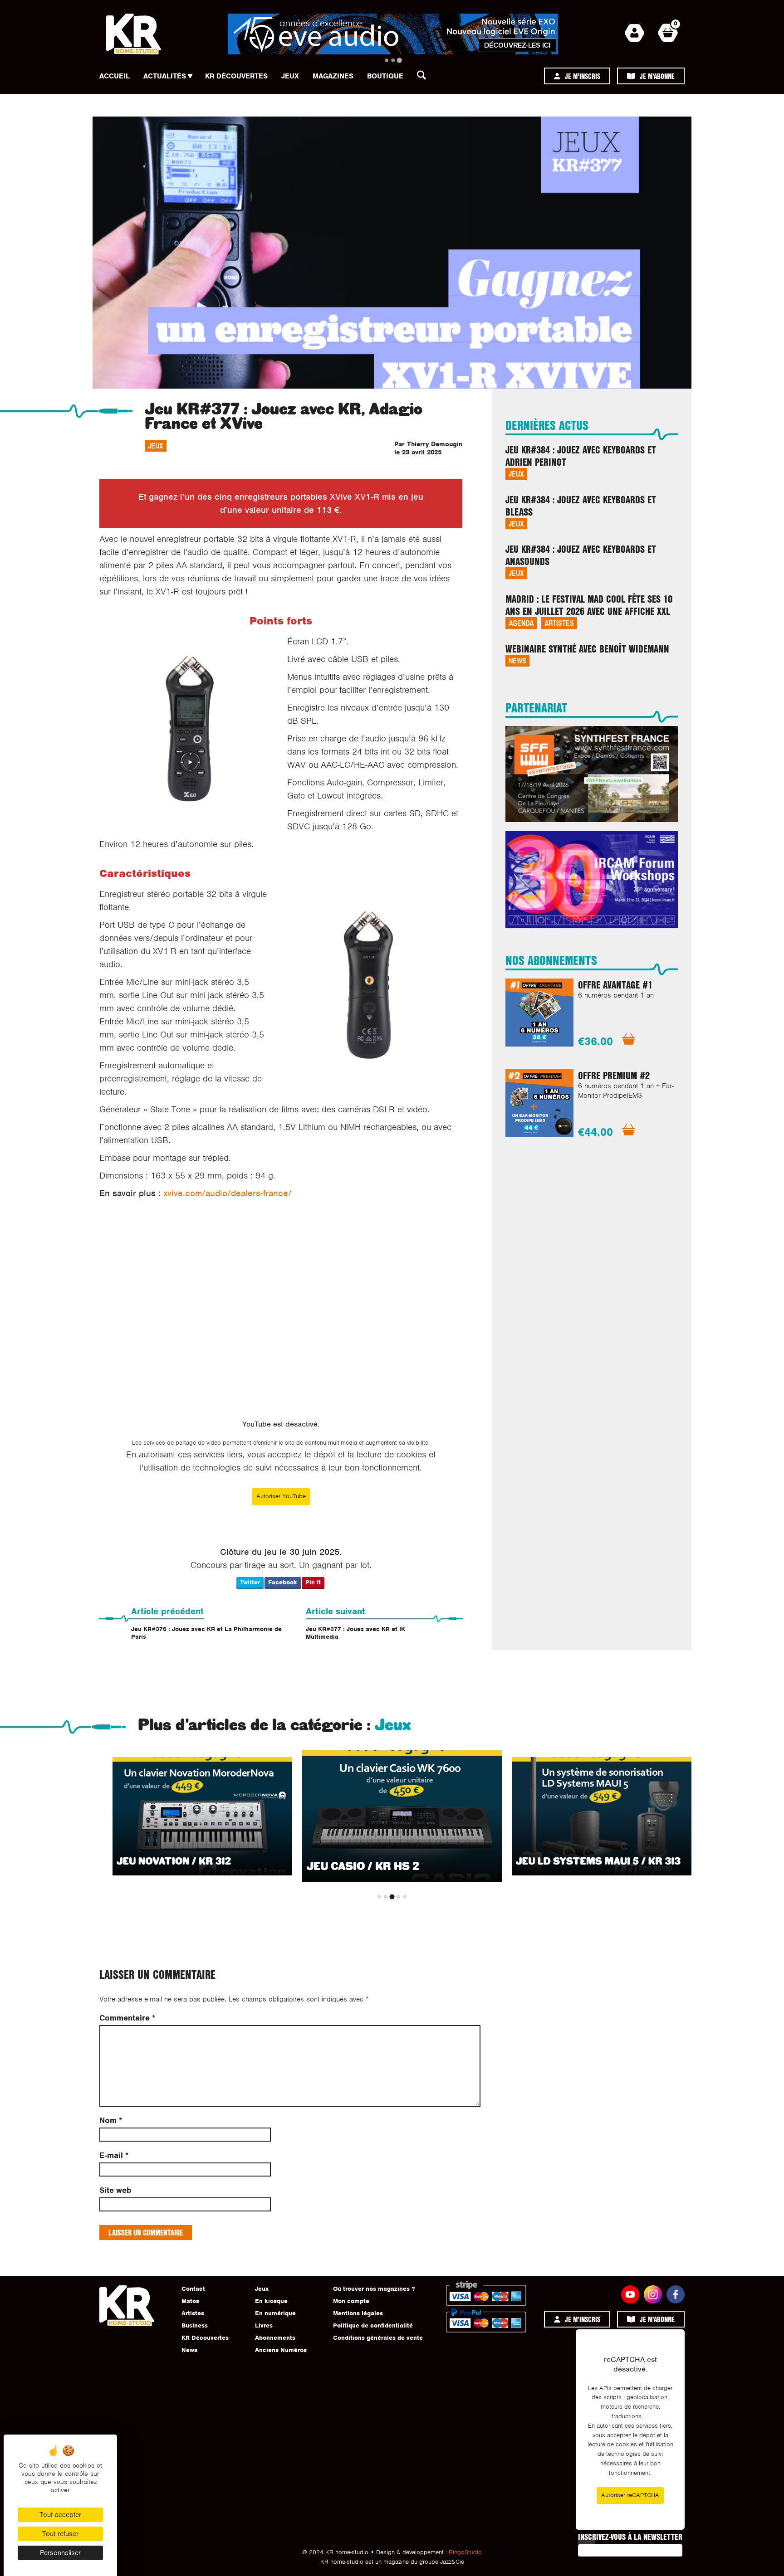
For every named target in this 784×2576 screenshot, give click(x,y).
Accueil (115, 76)
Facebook (283, 1582)
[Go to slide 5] (405, 1897)
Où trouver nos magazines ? (374, 2289)
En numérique (275, 2313)
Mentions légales (358, 2313)
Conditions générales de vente (378, 2338)
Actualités (165, 76)
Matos (190, 2301)
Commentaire (127, 2018)
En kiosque (271, 2301)
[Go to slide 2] (393, 60)
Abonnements (275, 2338)
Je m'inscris (583, 76)
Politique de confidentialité (373, 2325)
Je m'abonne (657, 76)
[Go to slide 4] (398, 1897)
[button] (424, 78)
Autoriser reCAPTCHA (630, 2495)
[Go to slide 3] (399, 60)
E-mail (114, 2155)
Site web (115, 2190)
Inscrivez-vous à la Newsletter (630, 2537)
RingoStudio (465, 2552)
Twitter (250, 1582)
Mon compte (351, 2301)
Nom (111, 2121)
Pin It (313, 1582)
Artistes (559, 623)
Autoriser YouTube (281, 1496)
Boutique (385, 76)
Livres (264, 2325)
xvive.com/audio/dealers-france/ (228, 1193)
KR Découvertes (236, 76)
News (517, 660)
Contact (193, 2289)
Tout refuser (60, 2534)
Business (195, 2325)
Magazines (333, 76)
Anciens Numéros (281, 2350)
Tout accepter (60, 2515)
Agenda (521, 623)
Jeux (290, 76)
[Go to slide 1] (387, 60)
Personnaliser (60, 2553)
